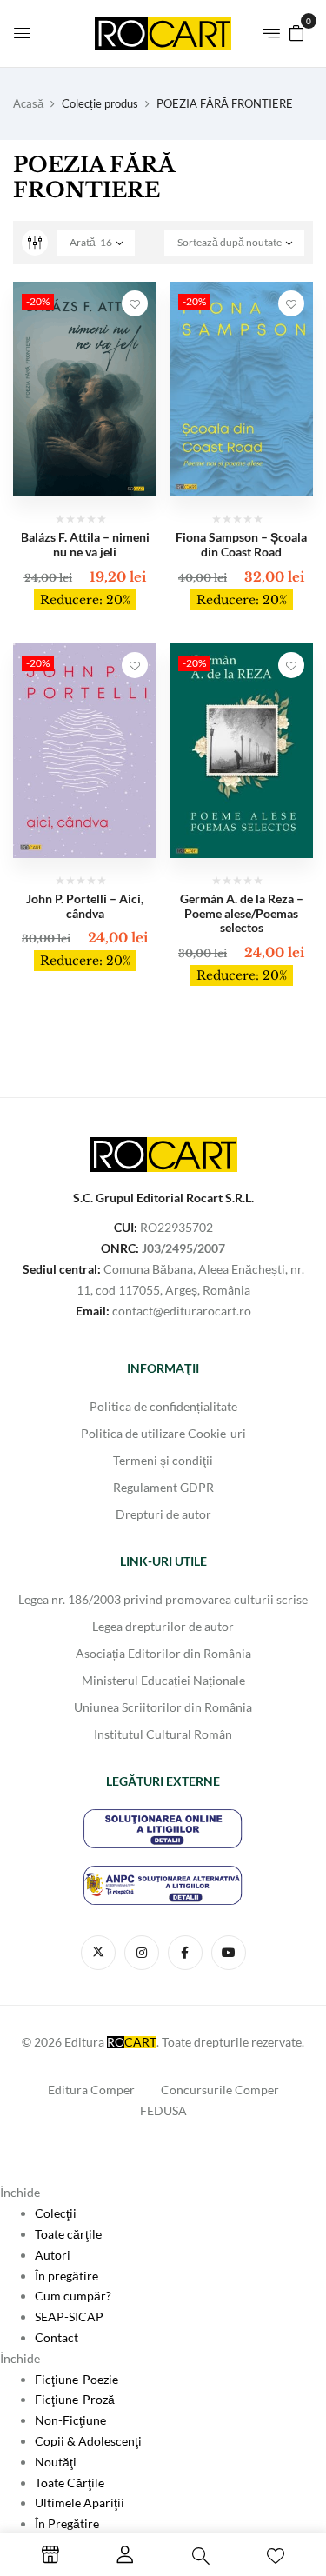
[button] (296, 32)
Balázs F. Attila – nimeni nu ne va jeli (85, 544)
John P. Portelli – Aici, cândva (85, 906)
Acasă (28, 103)
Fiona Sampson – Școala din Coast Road (241, 544)
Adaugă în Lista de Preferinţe (135, 303)
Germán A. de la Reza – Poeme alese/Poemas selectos (242, 913)
